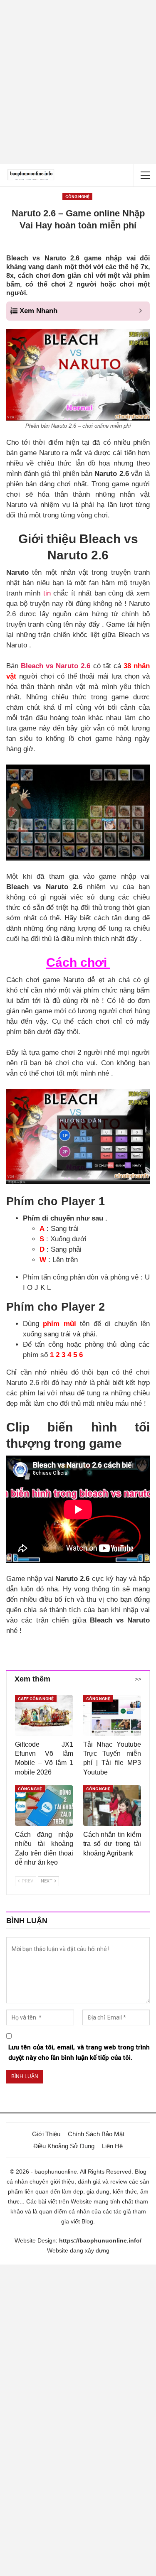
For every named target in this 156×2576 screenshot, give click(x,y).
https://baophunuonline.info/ (100, 2240)
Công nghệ (77, 197)
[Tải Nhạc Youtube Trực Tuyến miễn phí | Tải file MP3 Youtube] (112, 1716)
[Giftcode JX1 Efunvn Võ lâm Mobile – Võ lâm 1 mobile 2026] (44, 1716)
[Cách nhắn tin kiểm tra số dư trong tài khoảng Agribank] (112, 1806)
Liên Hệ (112, 2146)
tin (46, 593)
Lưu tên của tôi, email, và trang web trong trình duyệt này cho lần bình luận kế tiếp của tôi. (79, 2053)
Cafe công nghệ (36, 1699)
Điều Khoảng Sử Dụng (64, 2146)
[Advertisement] (78, 82)
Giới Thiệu (46, 2134)
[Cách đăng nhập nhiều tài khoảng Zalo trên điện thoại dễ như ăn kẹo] (44, 1806)
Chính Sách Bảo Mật (96, 2134)
